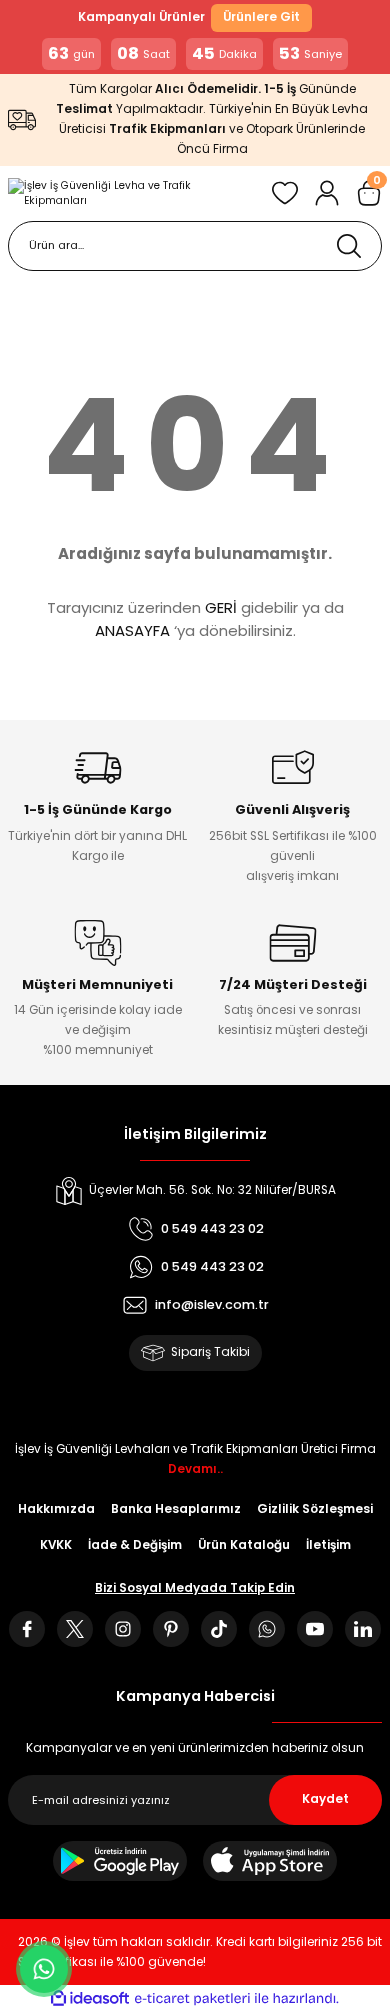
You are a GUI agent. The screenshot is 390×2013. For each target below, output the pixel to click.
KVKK (56, 1545)
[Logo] (132, 193)
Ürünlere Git (261, 17)
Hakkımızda (56, 1509)
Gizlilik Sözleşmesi (315, 1509)
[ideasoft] (90, 1999)
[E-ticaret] (192, 1998)
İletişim (328, 1545)
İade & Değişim (135, 1545)
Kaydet (325, 1799)
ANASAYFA (132, 630)
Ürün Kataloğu (244, 1545)
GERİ (221, 607)
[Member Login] (327, 193)
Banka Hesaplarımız (176, 1509)
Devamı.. (195, 1469)
